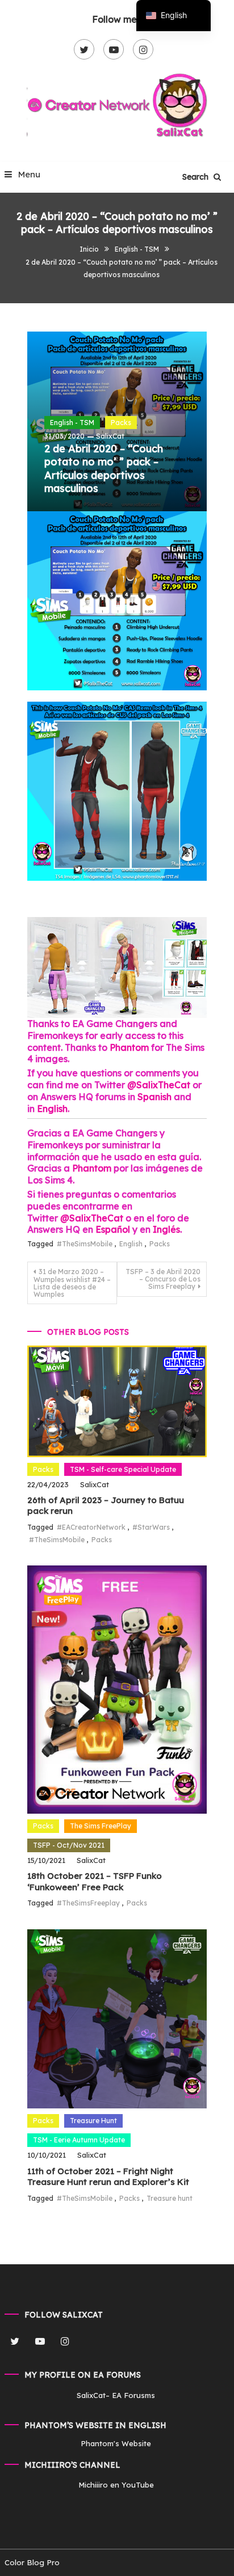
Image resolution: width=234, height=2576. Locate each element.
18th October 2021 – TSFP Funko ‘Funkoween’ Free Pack (95, 1881)
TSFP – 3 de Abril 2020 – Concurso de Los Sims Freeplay (163, 1279)
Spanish (154, 1097)
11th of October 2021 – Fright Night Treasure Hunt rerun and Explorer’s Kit (108, 2177)
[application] (117, 967)
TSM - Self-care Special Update (123, 1469)
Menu (28, 174)
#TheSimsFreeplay (88, 1903)
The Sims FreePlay (101, 1826)
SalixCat (110, 436)
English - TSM (72, 423)
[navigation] (174, 16)
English (52, 1109)
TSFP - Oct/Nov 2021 (69, 1845)
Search (197, 177)
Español (113, 1229)
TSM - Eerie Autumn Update (79, 2140)
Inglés (166, 1229)
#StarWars (151, 1527)
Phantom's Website (116, 2443)
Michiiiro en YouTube (116, 2485)
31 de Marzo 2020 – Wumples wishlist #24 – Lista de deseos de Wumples (72, 1283)
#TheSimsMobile (85, 1244)
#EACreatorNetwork (91, 1527)
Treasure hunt (170, 2198)
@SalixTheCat (160, 1085)
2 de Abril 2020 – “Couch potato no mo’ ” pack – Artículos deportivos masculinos (104, 468)
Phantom (129, 1047)
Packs (121, 423)
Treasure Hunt (93, 2121)
